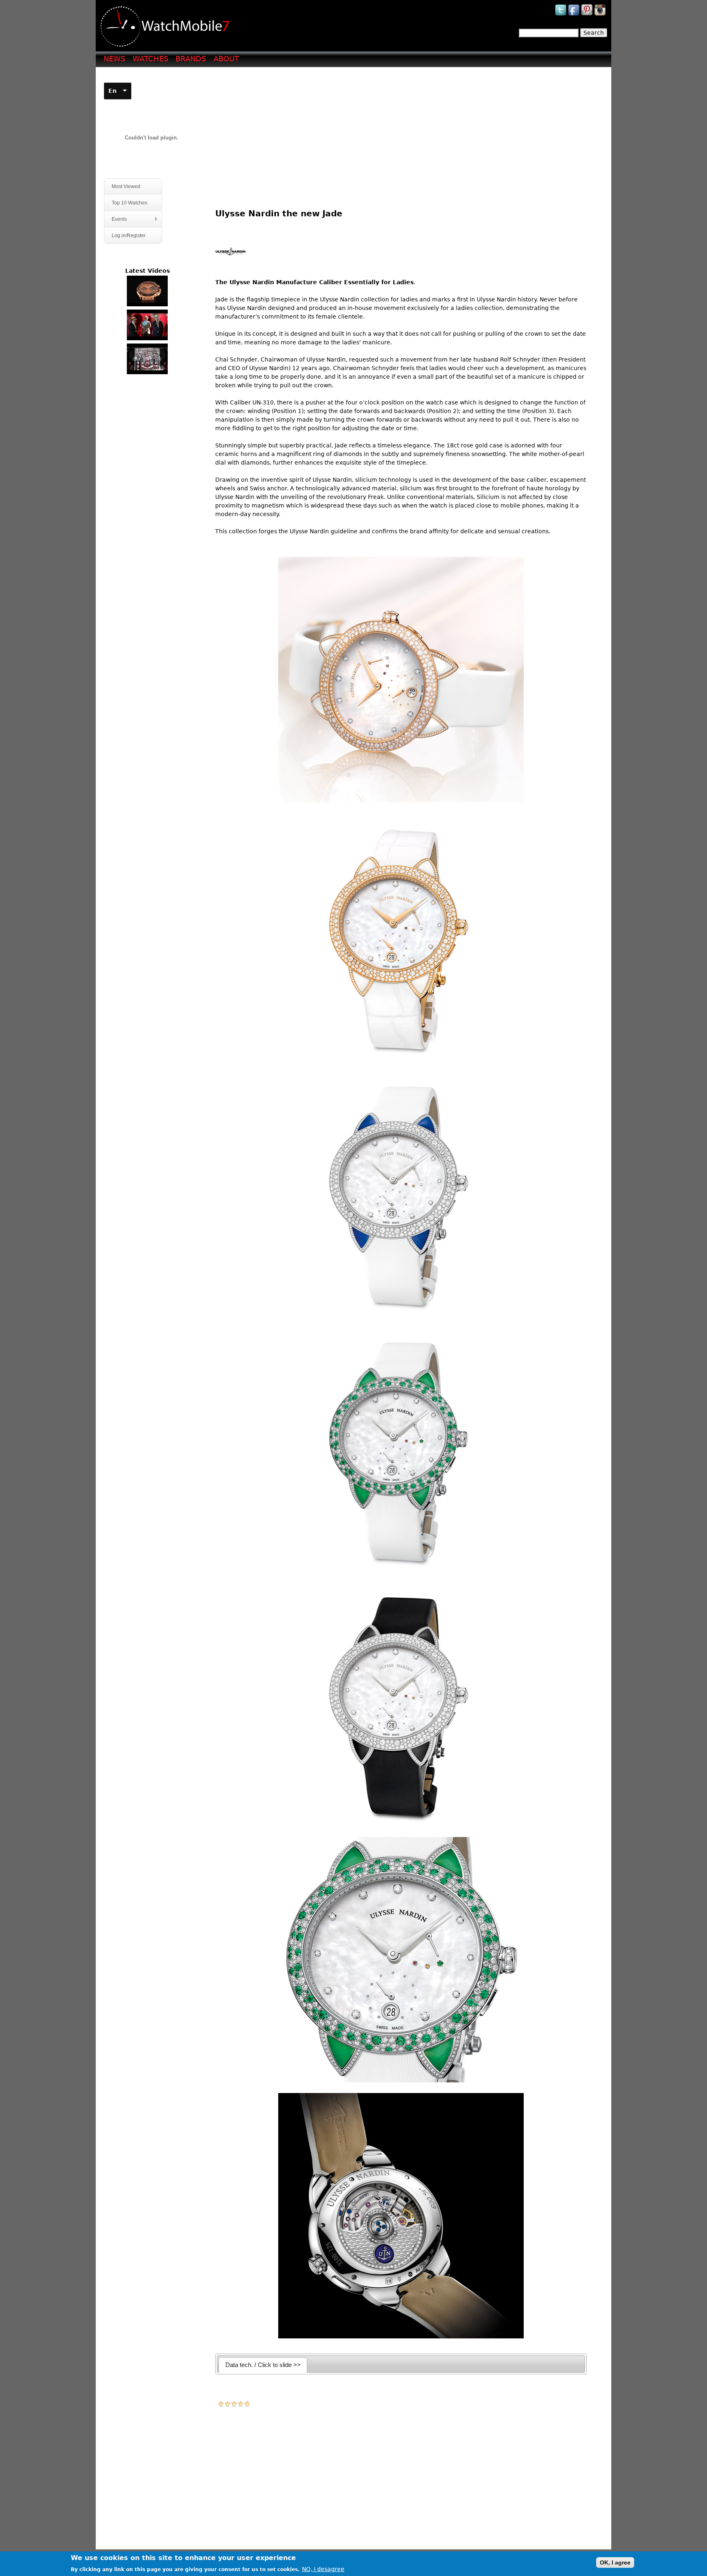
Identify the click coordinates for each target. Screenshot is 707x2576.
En (113, 91)
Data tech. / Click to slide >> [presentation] (263, 2365)
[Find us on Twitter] (561, 15)
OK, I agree (615, 2563)
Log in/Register (129, 236)
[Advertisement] (404, 131)
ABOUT (226, 59)
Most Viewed (126, 186)
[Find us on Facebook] (574, 15)
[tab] (263, 2365)
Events (116, 219)
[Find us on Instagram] (601, 15)
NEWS (114, 59)
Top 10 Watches (129, 203)
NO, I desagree (323, 2569)
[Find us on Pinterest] (588, 15)
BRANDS (191, 59)
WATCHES (150, 59)
